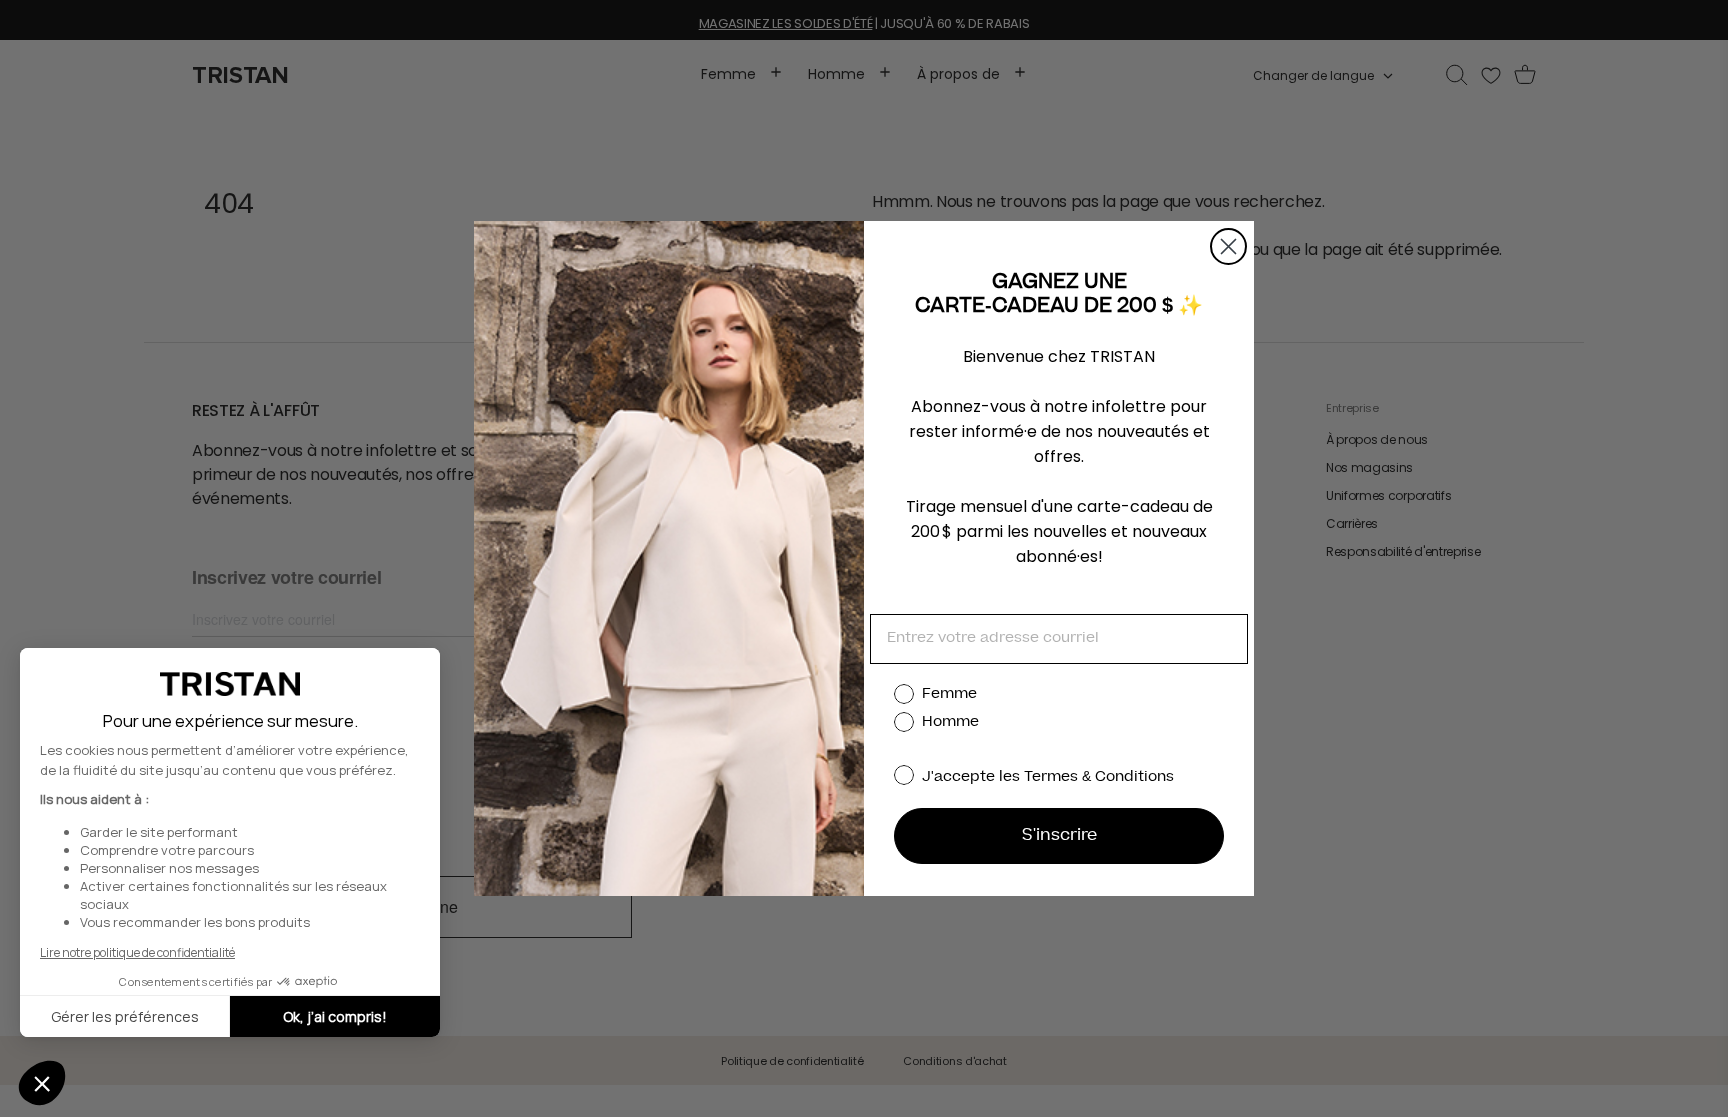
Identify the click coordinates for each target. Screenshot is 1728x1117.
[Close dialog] (1228, 246)
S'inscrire (1059, 836)
